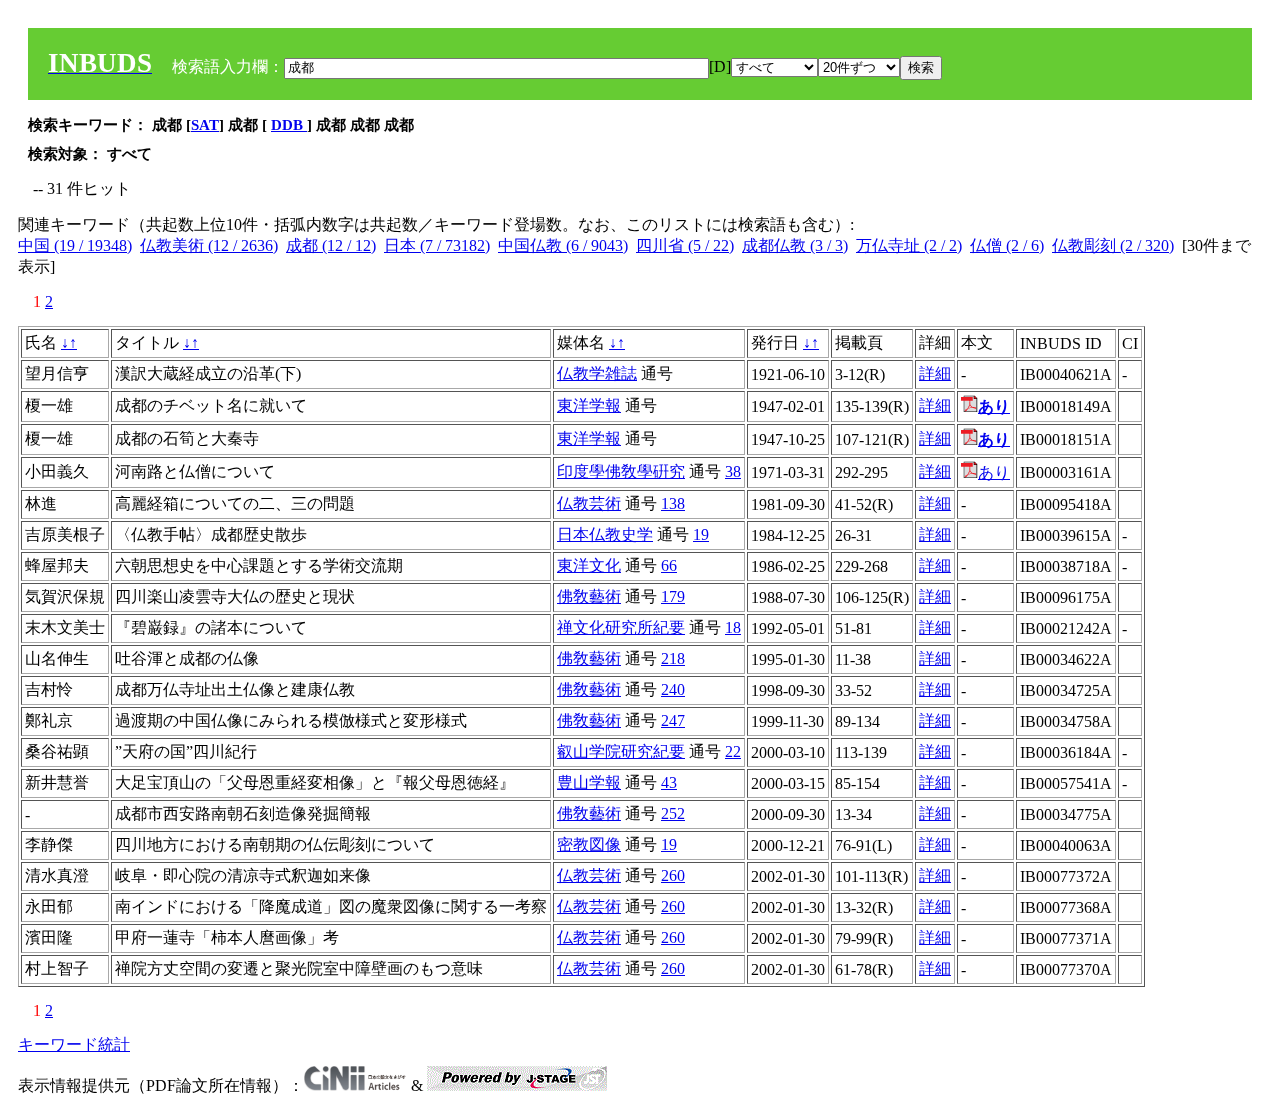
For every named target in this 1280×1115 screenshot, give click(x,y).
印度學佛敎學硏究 (621, 471)
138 (673, 503)
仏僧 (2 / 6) (1007, 245)
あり (994, 472)
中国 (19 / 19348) (75, 245)
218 (673, 658)
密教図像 (589, 844)
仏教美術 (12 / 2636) (209, 245)
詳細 (935, 373)
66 (669, 565)
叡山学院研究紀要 (621, 751)
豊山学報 (589, 782)
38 (733, 471)
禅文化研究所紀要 (621, 627)
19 (701, 534)
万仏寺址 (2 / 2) (909, 245)
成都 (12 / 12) (331, 245)
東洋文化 (589, 565)
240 (673, 689)
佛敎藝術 (589, 596)
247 (673, 720)
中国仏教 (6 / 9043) (563, 245)
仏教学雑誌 (597, 373)
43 (669, 782)
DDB (289, 125)
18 (733, 627)
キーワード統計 (74, 1044)
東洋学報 (589, 405)
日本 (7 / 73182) (437, 245)
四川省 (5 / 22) (685, 245)
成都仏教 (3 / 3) (795, 245)
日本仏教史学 (605, 534)
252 (673, 813)
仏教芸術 (589, 503)
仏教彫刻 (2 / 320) (1113, 245)
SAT (205, 125)
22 (733, 751)
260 (673, 875)
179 (673, 596)
